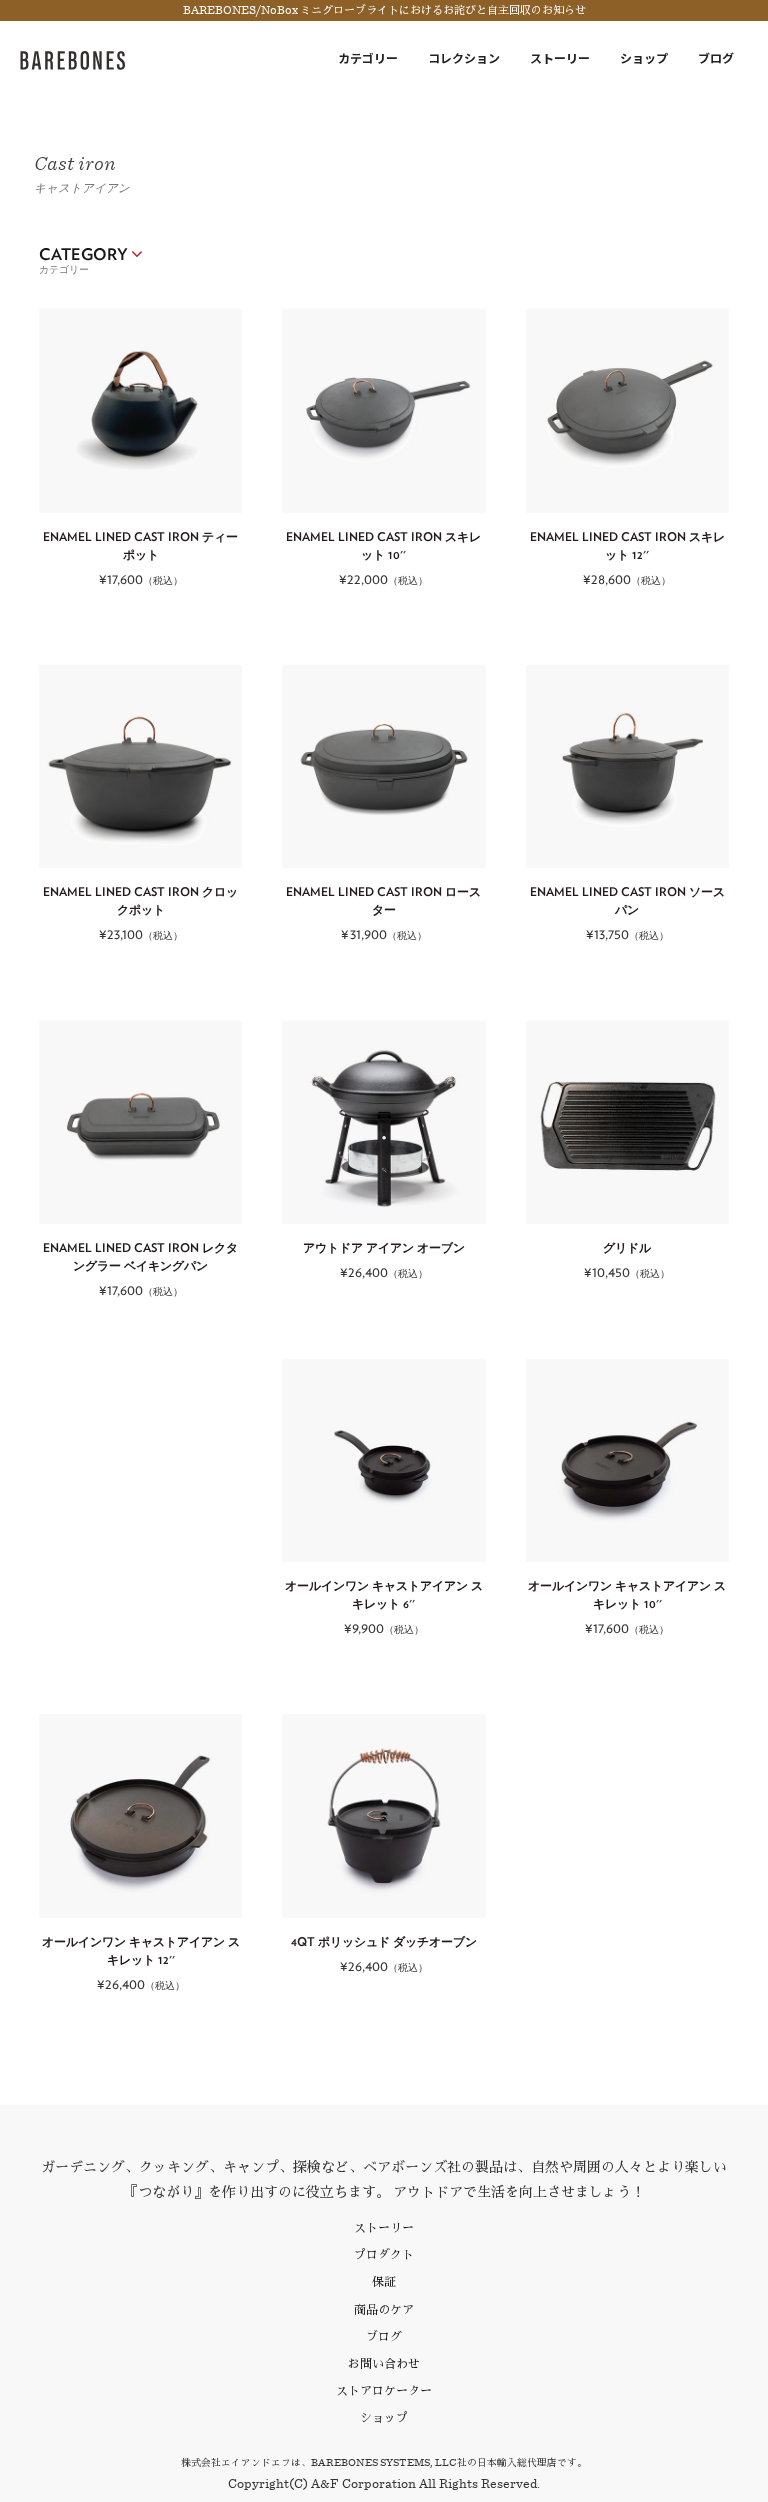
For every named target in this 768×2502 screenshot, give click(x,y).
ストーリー (560, 58)
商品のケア (384, 2309)
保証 (384, 2281)
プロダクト (384, 2254)
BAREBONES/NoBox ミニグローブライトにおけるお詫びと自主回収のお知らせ (384, 10)
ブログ (716, 58)
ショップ (644, 58)
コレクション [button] (464, 58)
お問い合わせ (384, 2363)
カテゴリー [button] (368, 58)
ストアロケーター (384, 2390)
